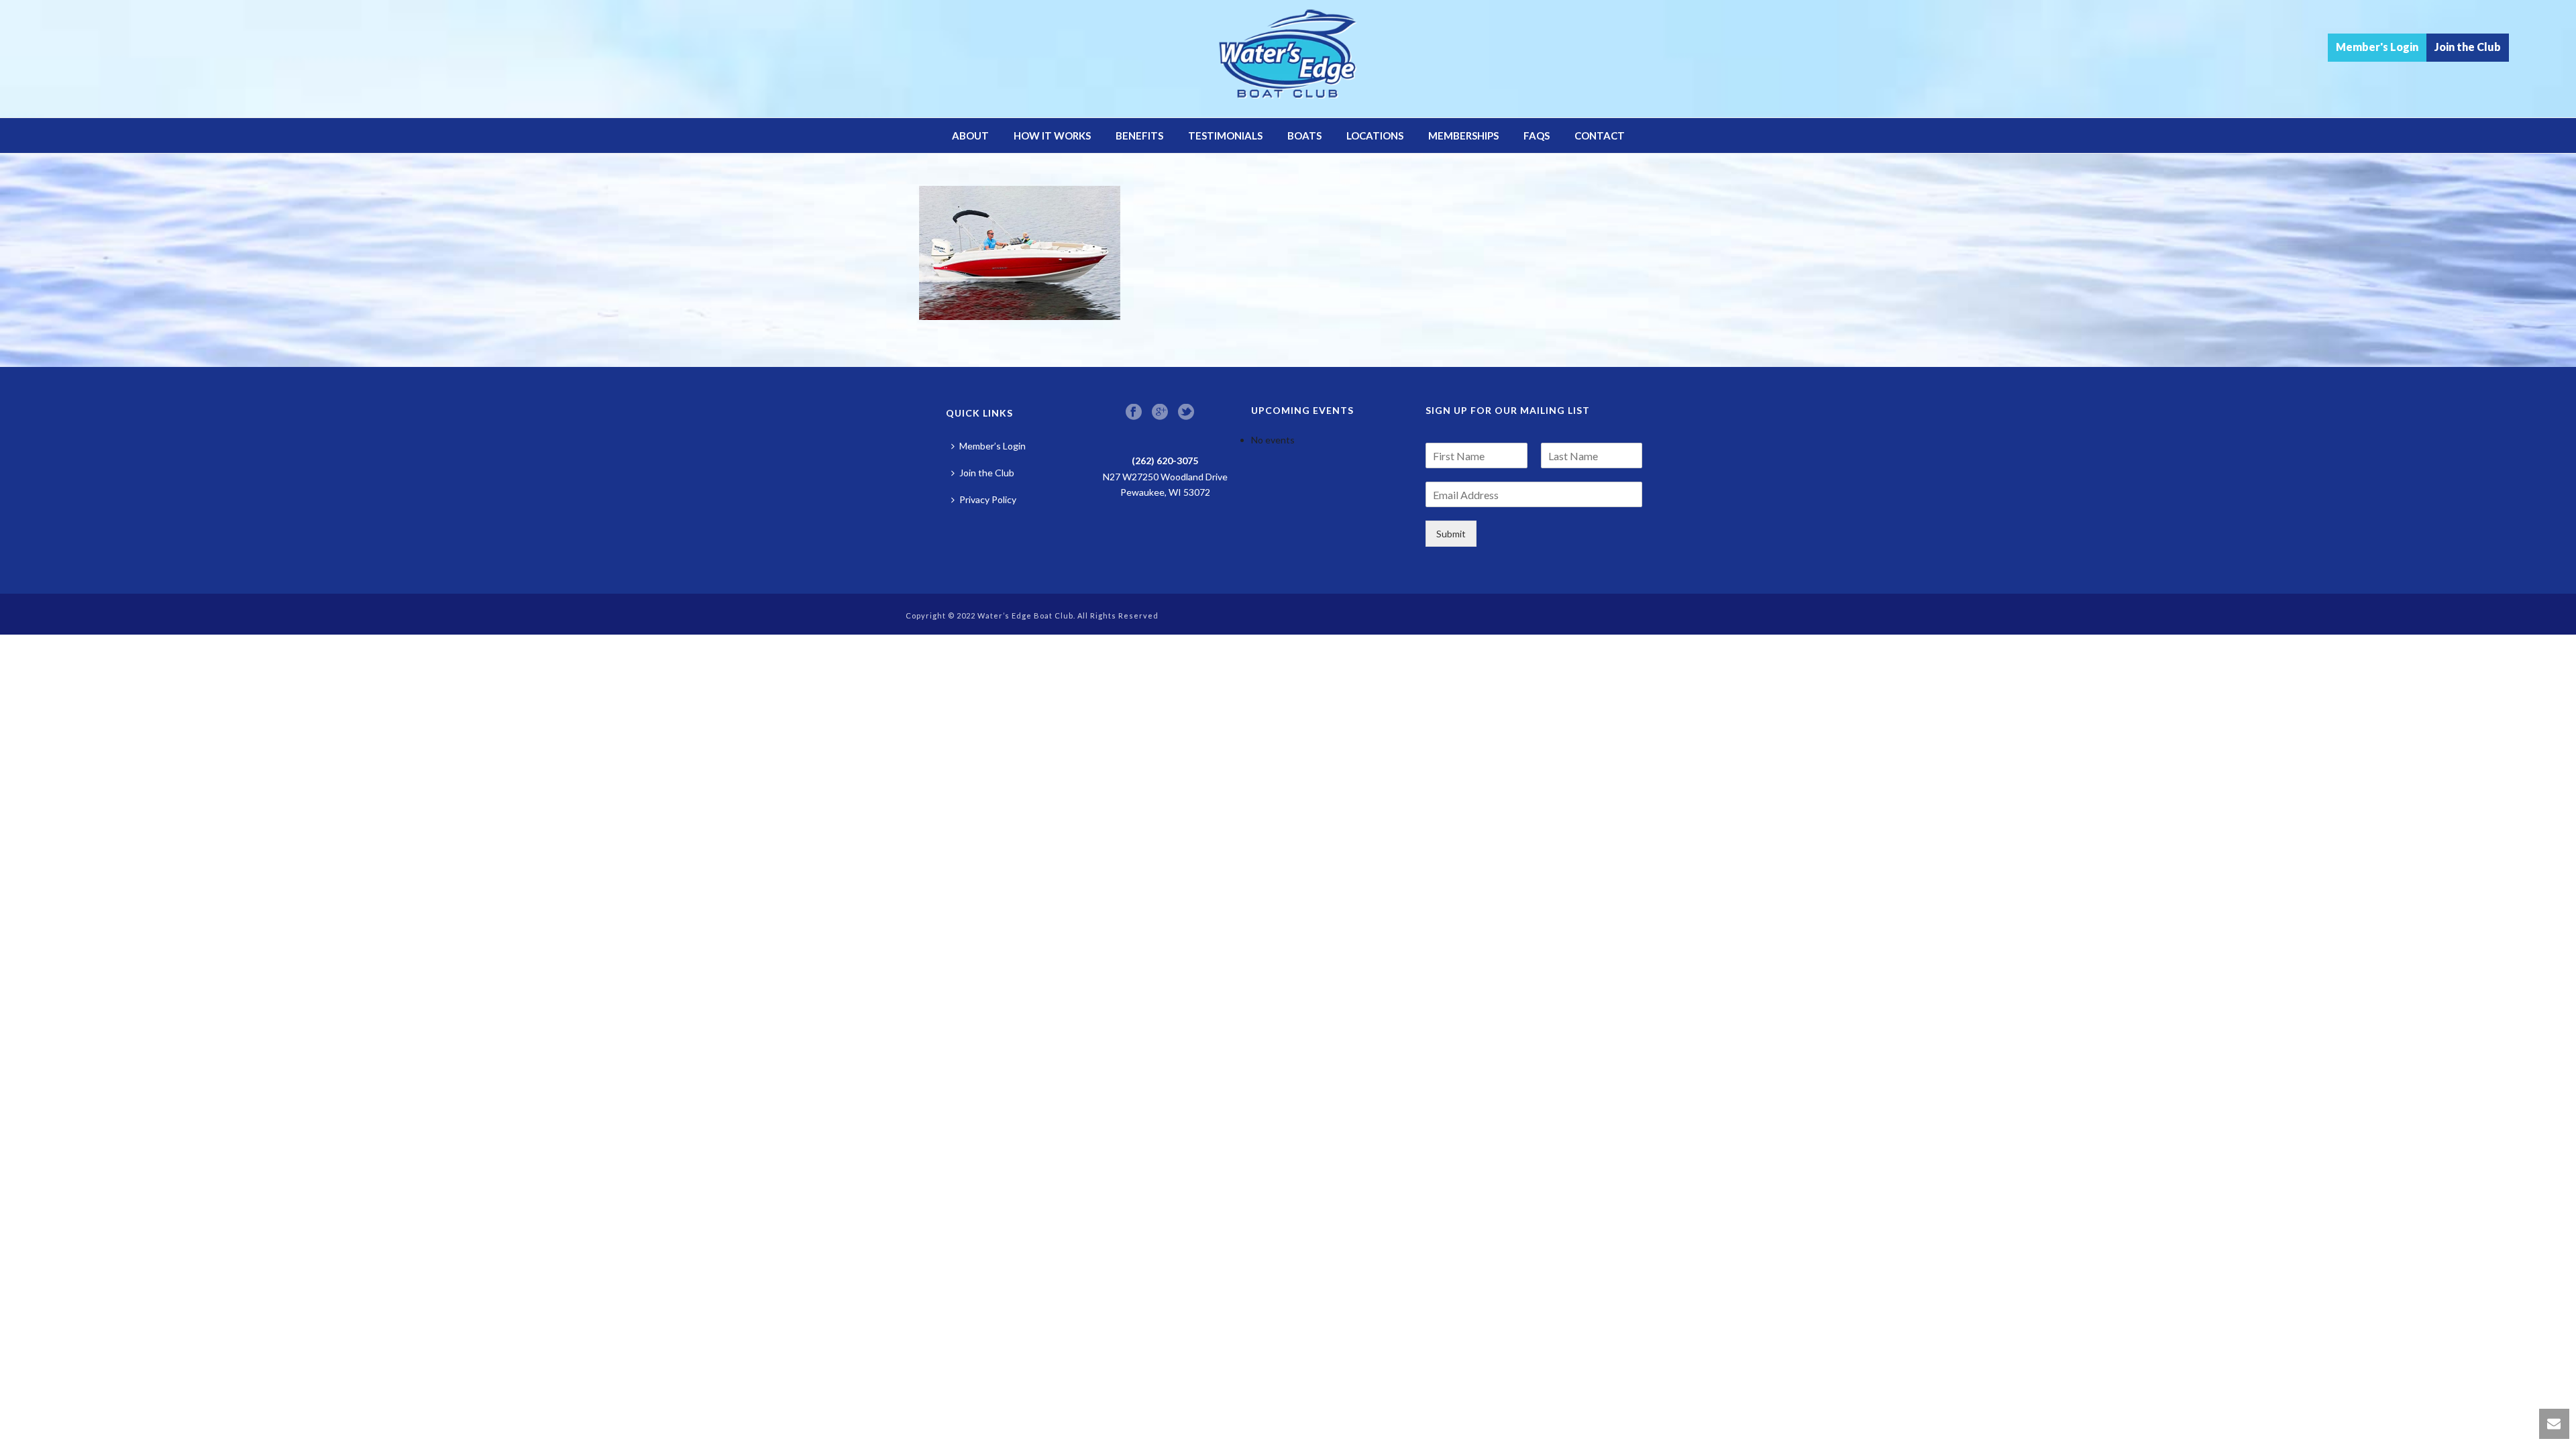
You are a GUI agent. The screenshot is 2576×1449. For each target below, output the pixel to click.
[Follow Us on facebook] (1134, 413)
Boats (1304, 136)
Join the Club (2468, 47)
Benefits (1139, 136)
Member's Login (2377, 47)
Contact (1600, 136)
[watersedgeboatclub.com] (1288, 59)
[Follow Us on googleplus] (1160, 413)
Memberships (1463, 136)
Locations (1375, 136)
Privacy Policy (988, 499)
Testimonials (1225, 136)
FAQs (1537, 136)
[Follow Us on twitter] (1186, 413)
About (970, 136)
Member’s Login (992, 446)
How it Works (1052, 136)
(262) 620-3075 (1165, 461)
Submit (1451, 534)
